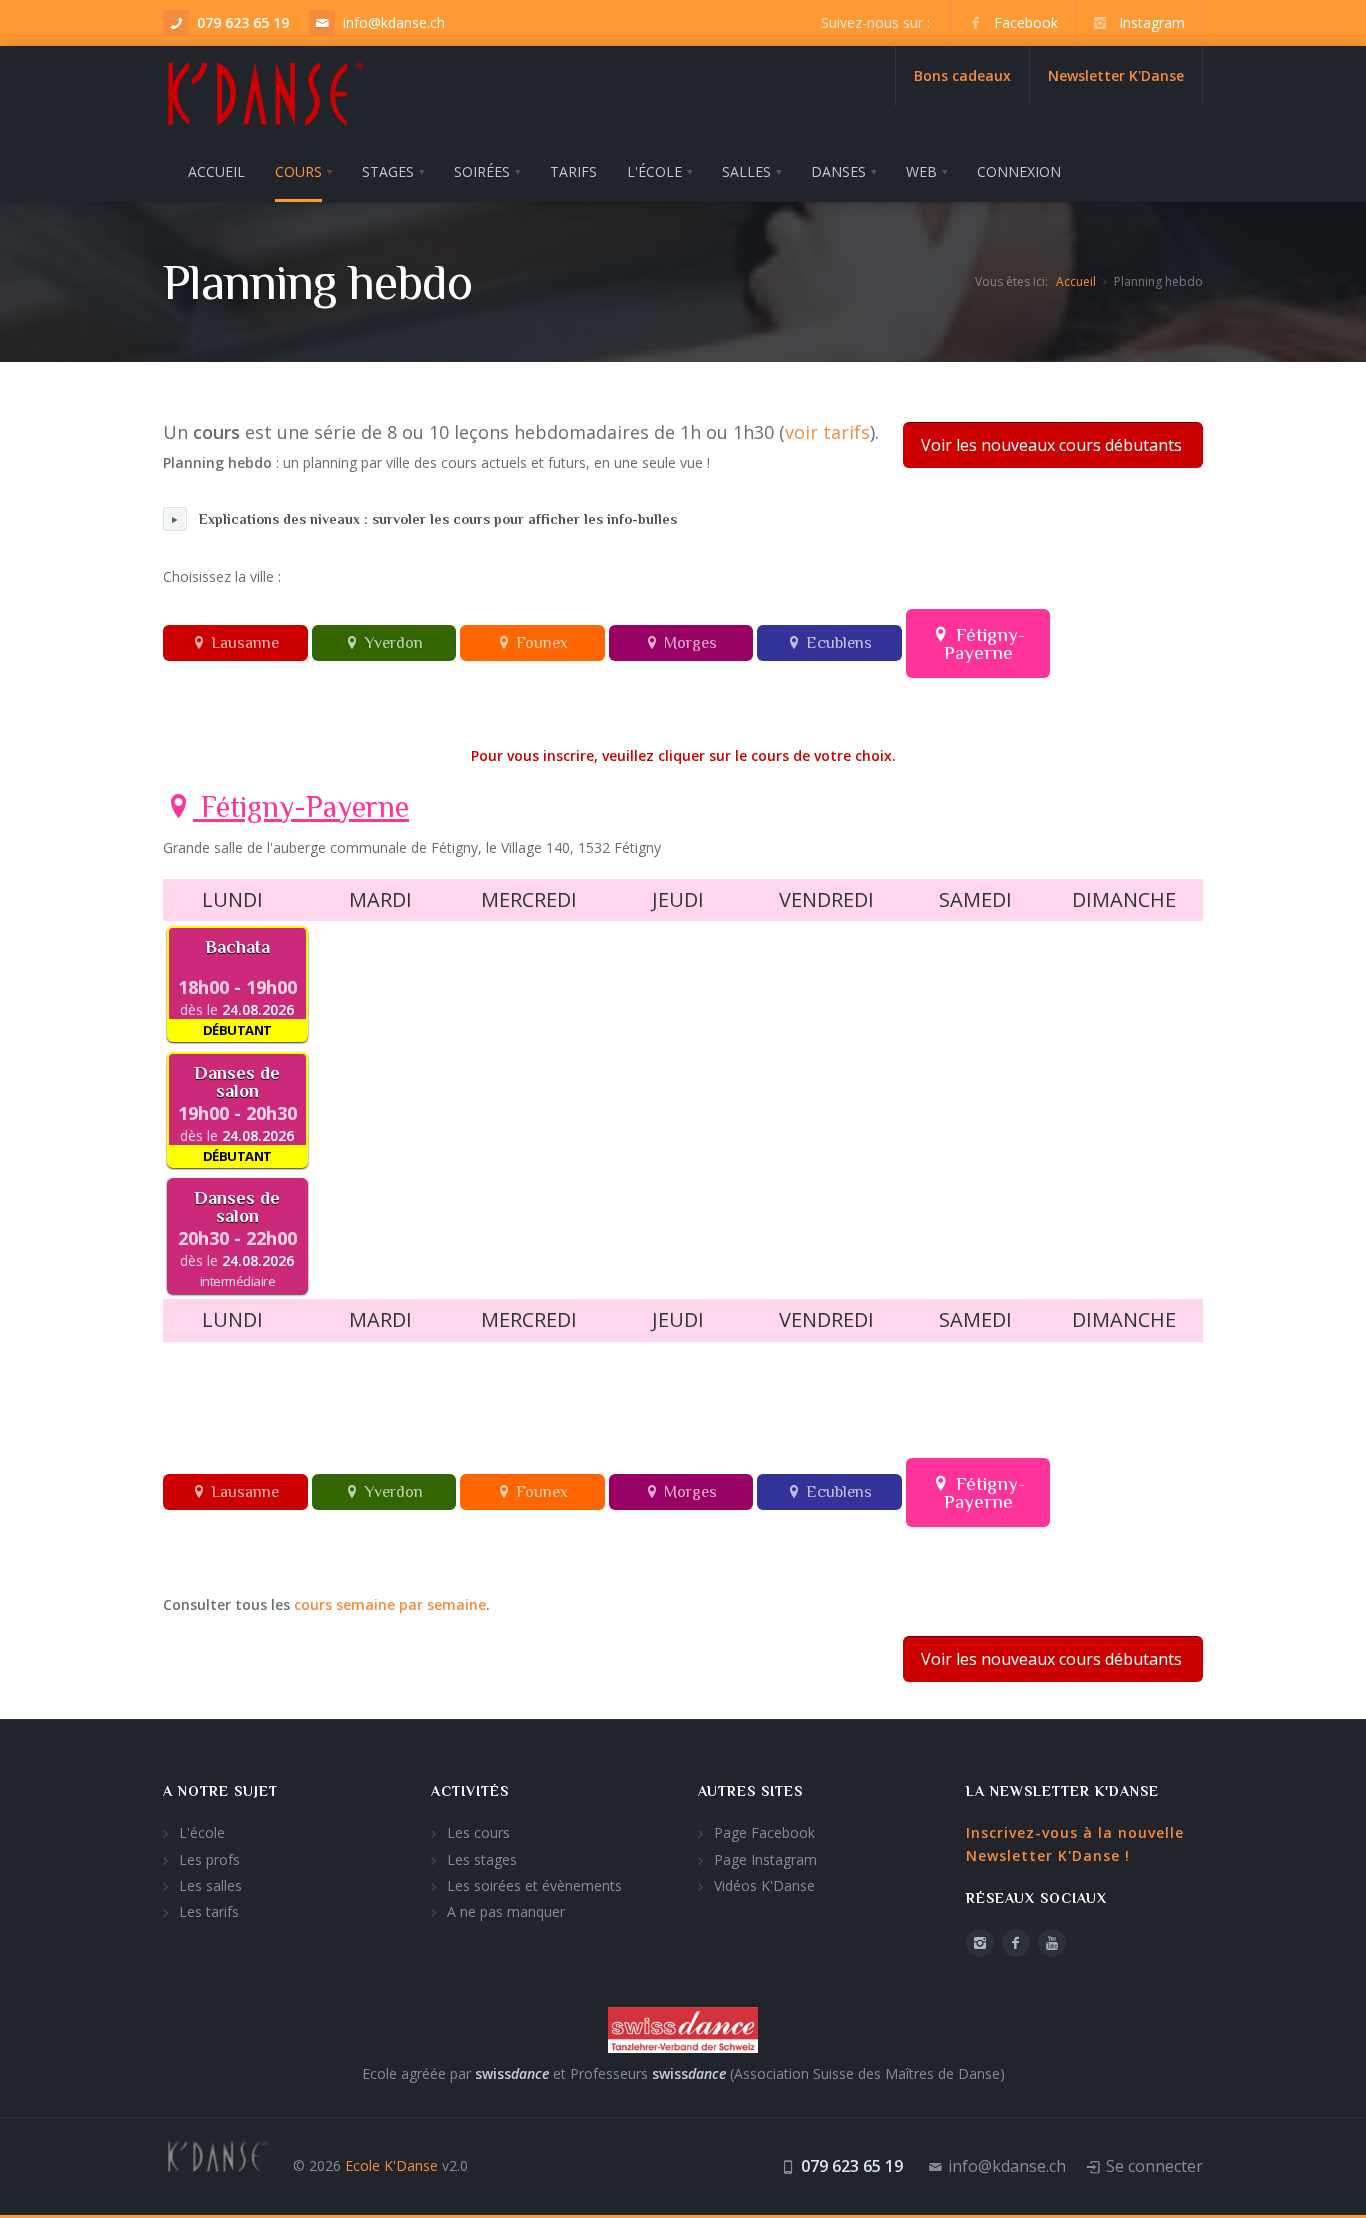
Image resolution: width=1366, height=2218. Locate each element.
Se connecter (1154, 2166)
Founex (540, 643)
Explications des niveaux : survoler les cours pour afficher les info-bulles (438, 519)
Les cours (478, 1832)
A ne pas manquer (506, 1911)
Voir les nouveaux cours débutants (1051, 445)
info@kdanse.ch (394, 22)
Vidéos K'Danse (764, 1885)
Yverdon (391, 643)
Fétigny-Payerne (984, 643)
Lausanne (243, 643)
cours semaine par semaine (390, 1604)
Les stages (482, 1859)
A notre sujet (220, 1791)
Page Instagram (765, 1859)
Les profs (209, 1859)
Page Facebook (764, 1832)
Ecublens (837, 643)
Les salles (210, 1885)
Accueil (1076, 281)
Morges (688, 643)
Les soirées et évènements (534, 1885)
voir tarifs (827, 432)
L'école (202, 1832)
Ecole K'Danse (391, 2165)
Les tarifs (209, 1911)
